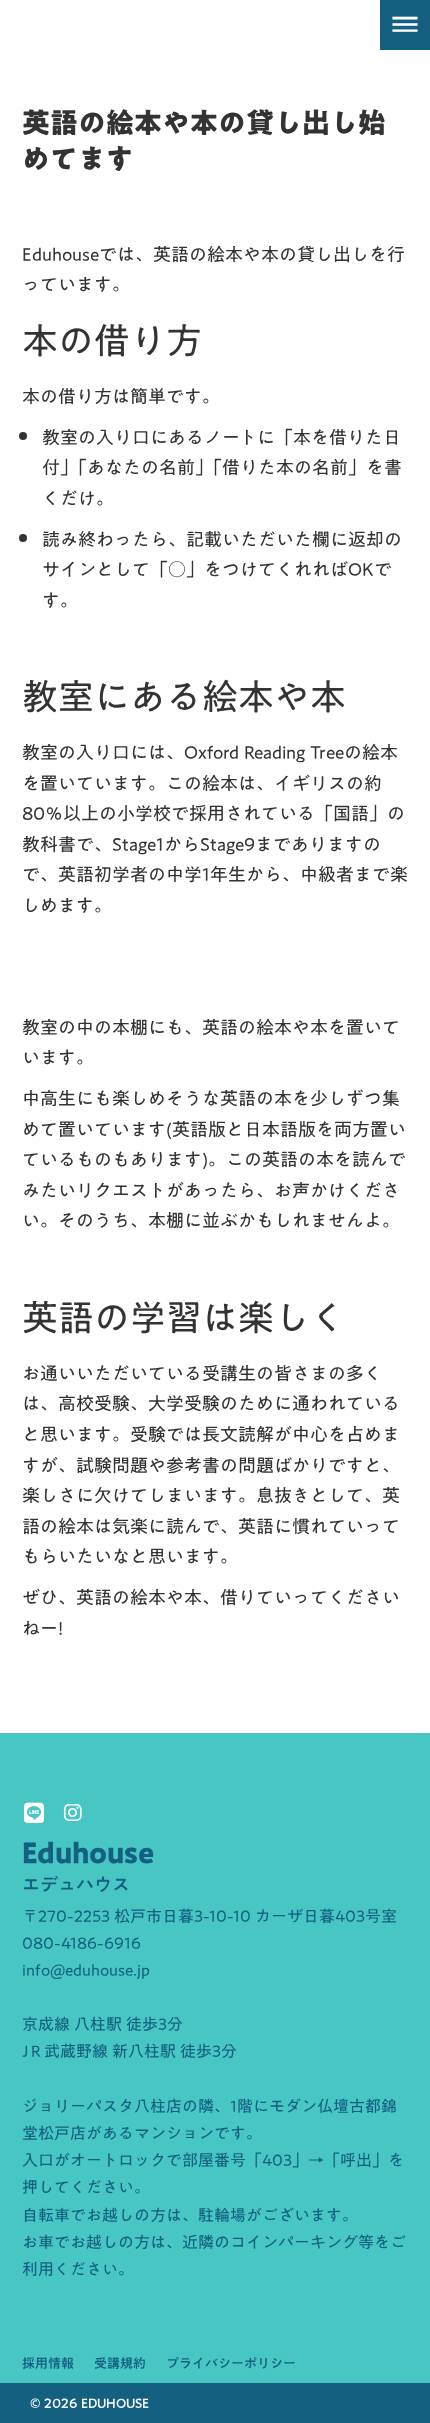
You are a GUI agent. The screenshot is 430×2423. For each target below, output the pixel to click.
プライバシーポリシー (231, 2363)
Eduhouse (88, 1852)
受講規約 (120, 2363)
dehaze (405, 25)
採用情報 (48, 2363)
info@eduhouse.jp (86, 1970)
